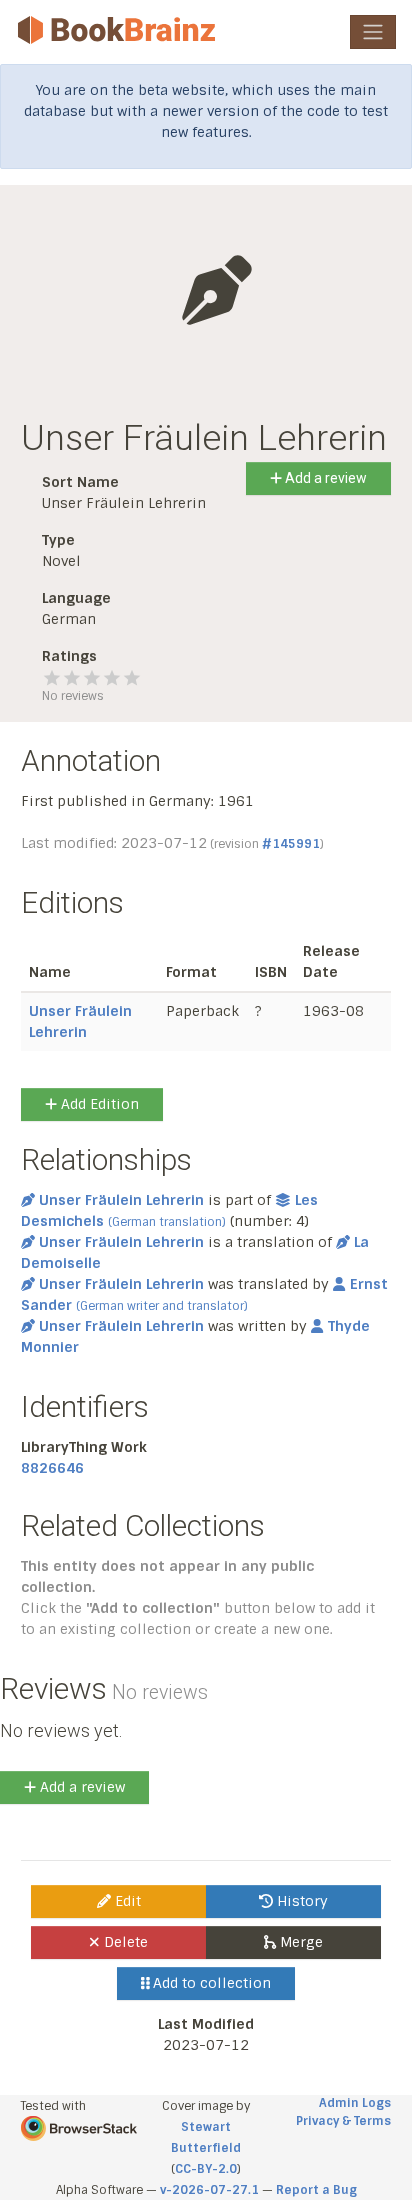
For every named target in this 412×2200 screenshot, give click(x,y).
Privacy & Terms (343, 2121)
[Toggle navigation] (373, 32)
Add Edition (98, 1104)
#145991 (291, 844)
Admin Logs (355, 2103)
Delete (124, 1942)
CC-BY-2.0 (206, 2169)
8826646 (52, 1468)
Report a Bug (316, 2190)
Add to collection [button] (210, 1983)
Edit (126, 1901)
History (300, 1901)
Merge (299, 1942)
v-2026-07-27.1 (209, 2190)
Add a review (324, 478)
